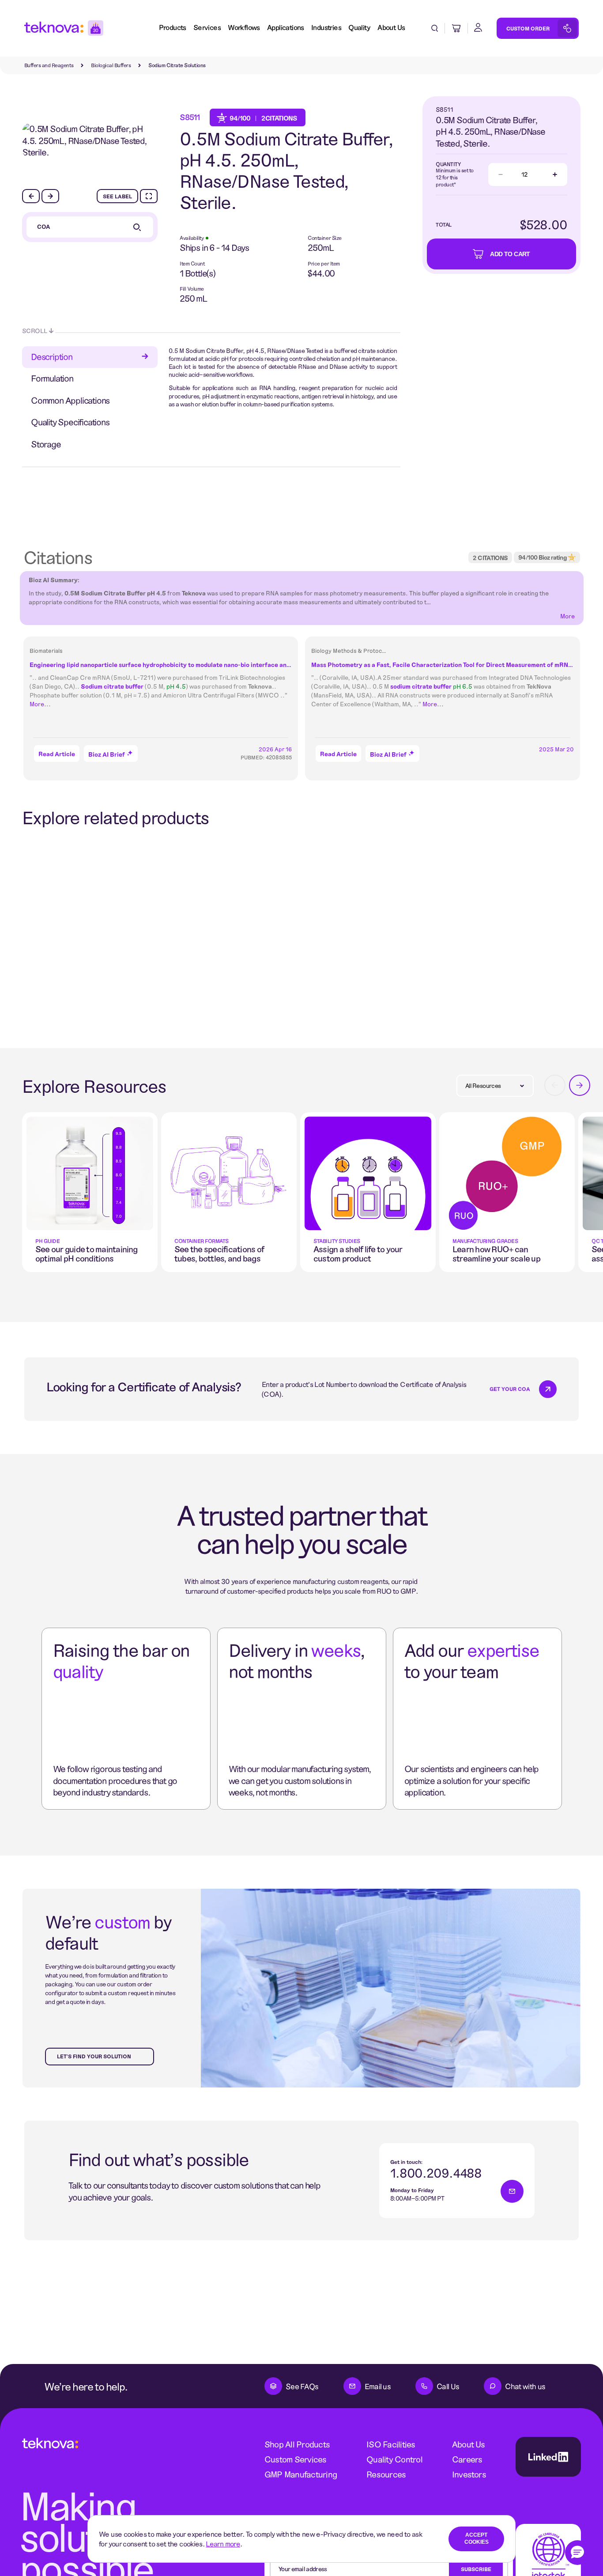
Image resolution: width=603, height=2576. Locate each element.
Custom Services (296, 2459)
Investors (469, 2474)
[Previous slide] (31, 196)
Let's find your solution (94, 2056)
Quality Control (394, 2459)
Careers (467, 2459)
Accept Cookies (477, 2538)
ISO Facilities (391, 2444)
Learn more (223, 2544)
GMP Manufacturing (301, 2474)
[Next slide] (50, 196)
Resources (386, 2474)
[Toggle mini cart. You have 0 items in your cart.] (456, 28)
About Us (469, 2444)
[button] (577, 2553)
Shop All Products (297, 2444)
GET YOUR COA (510, 1389)
